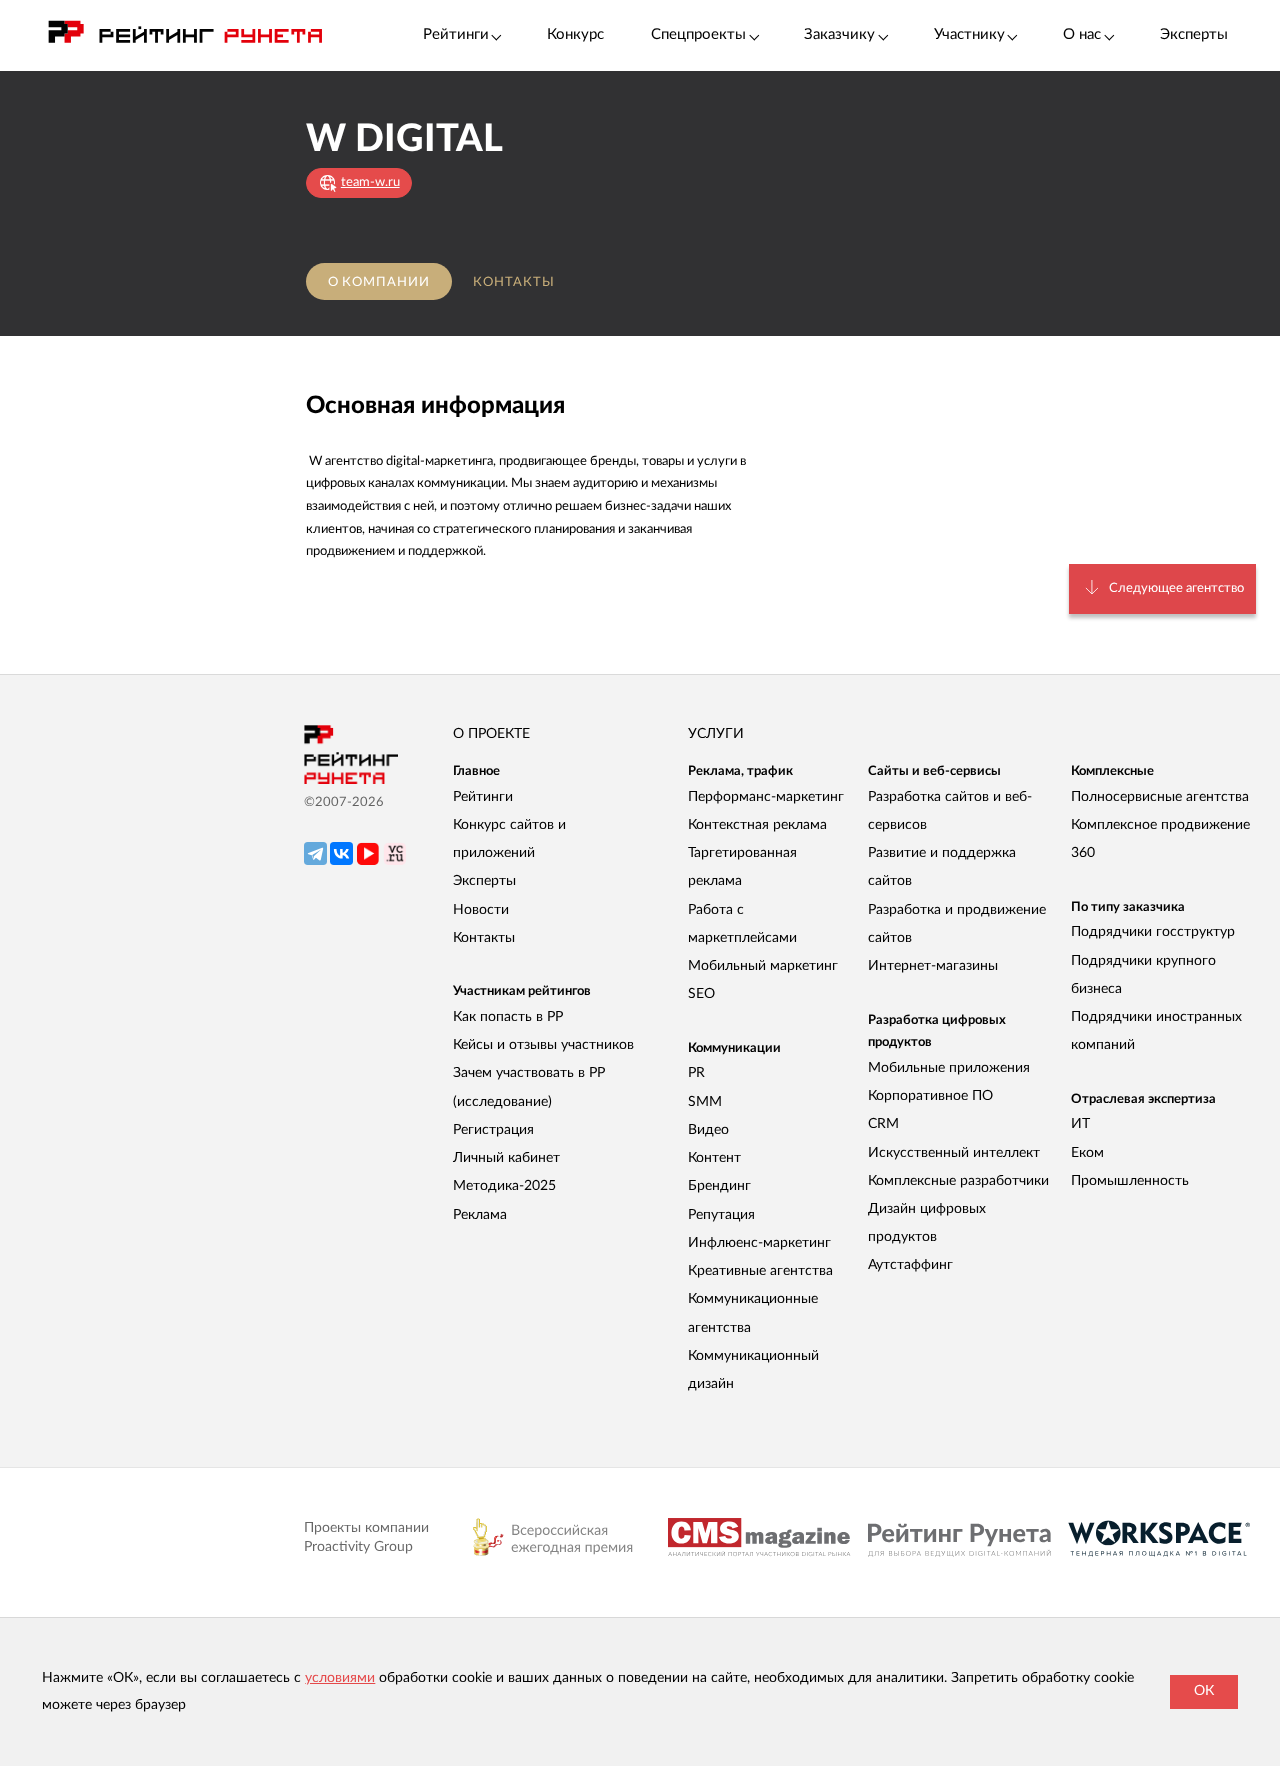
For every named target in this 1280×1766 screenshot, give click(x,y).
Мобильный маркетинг (763, 966)
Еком (1087, 1153)
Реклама (480, 1215)
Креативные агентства (760, 1271)
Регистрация (493, 1130)
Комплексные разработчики (958, 1181)
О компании (379, 282)
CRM (883, 1124)
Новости (481, 910)
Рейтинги (483, 797)
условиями (340, 1678)
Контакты (514, 282)
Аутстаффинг (910, 1265)
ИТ (1080, 1124)
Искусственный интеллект (954, 1153)
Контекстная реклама (757, 825)
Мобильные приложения (949, 1068)
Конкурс (575, 34)
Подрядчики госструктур (1153, 932)
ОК (1204, 1691)
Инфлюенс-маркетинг (759, 1243)
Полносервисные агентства (1160, 797)
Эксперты (1194, 34)
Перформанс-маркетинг (766, 797)
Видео (708, 1130)
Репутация (721, 1215)
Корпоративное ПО (930, 1096)
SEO (701, 994)
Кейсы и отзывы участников (543, 1045)
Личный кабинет (506, 1158)
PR (696, 1073)
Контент (714, 1158)
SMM (705, 1102)
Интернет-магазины (933, 966)
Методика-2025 (504, 1186)
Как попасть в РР (508, 1017)
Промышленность (1130, 1181)
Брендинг (719, 1186)
